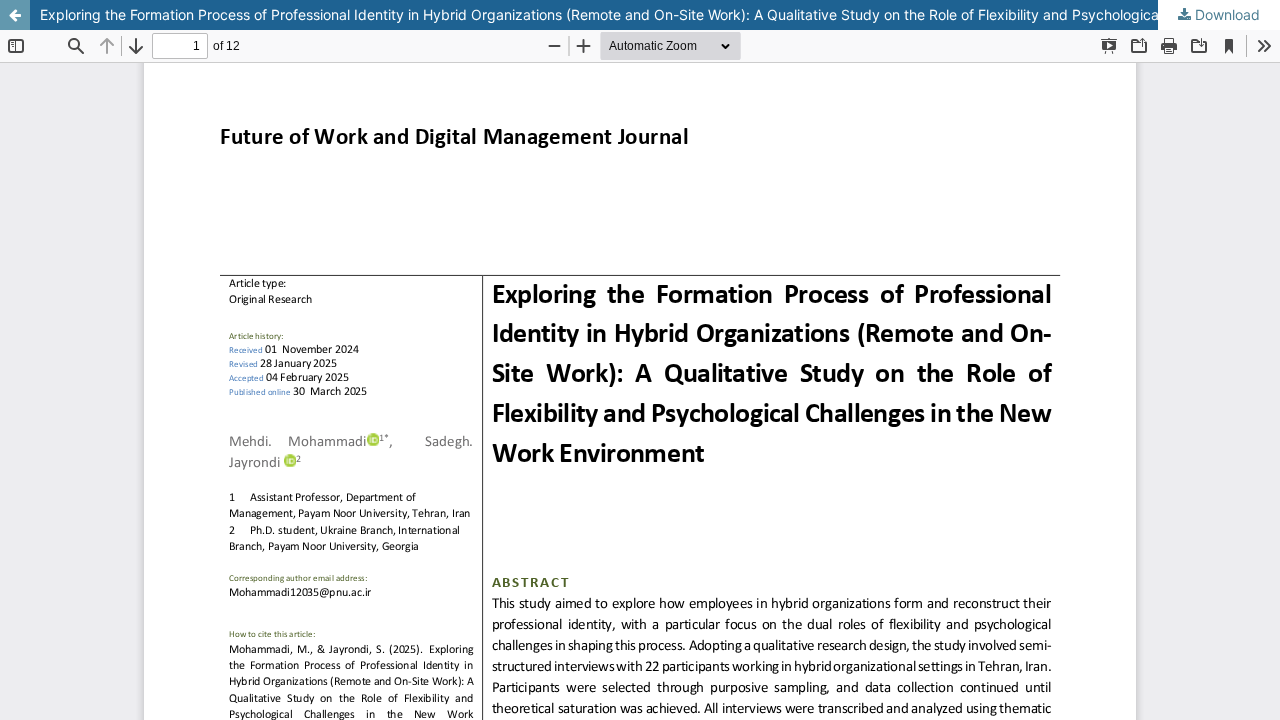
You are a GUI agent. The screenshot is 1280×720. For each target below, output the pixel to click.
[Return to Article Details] (15, 15)
